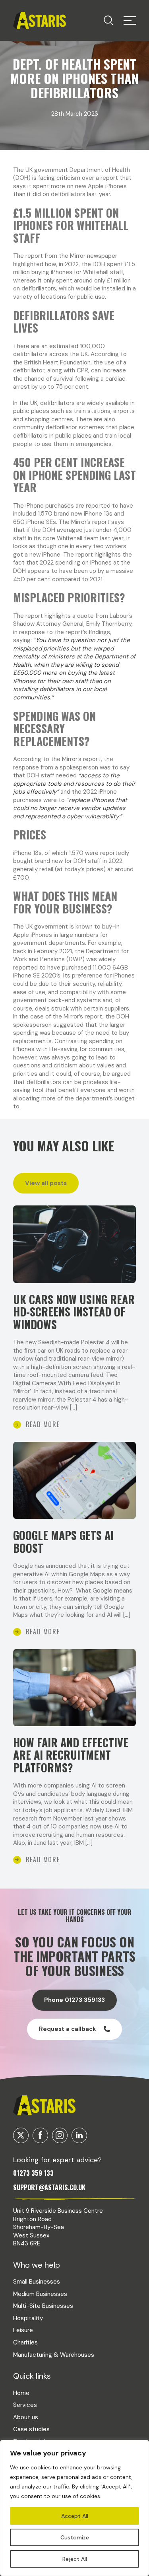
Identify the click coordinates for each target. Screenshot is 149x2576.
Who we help (37, 2265)
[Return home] (40, 20)
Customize (75, 2537)
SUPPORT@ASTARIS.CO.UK (49, 2187)
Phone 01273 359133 (74, 2000)
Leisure (23, 2330)
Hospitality (28, 2318)
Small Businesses (37, 2282)
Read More (43, 1424)
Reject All (75, 2559)
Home (21, 2393)
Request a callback (68, 2029)
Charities (25, 2342)
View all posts (46, 1183)
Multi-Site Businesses (43, 2306)
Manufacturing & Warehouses (54, 2355)
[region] (74, 2508)
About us (26, 2417)
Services (25, 2405)
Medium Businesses (40, 2294)
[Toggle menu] (109, 20)
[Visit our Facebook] (40, 2135)
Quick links (32, 2376)
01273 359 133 (33, 2173)
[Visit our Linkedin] (79, 2135)
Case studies (31, 2429)
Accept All (75, 2516)
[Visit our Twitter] (21, 2135)
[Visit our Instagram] (60, 2135)
